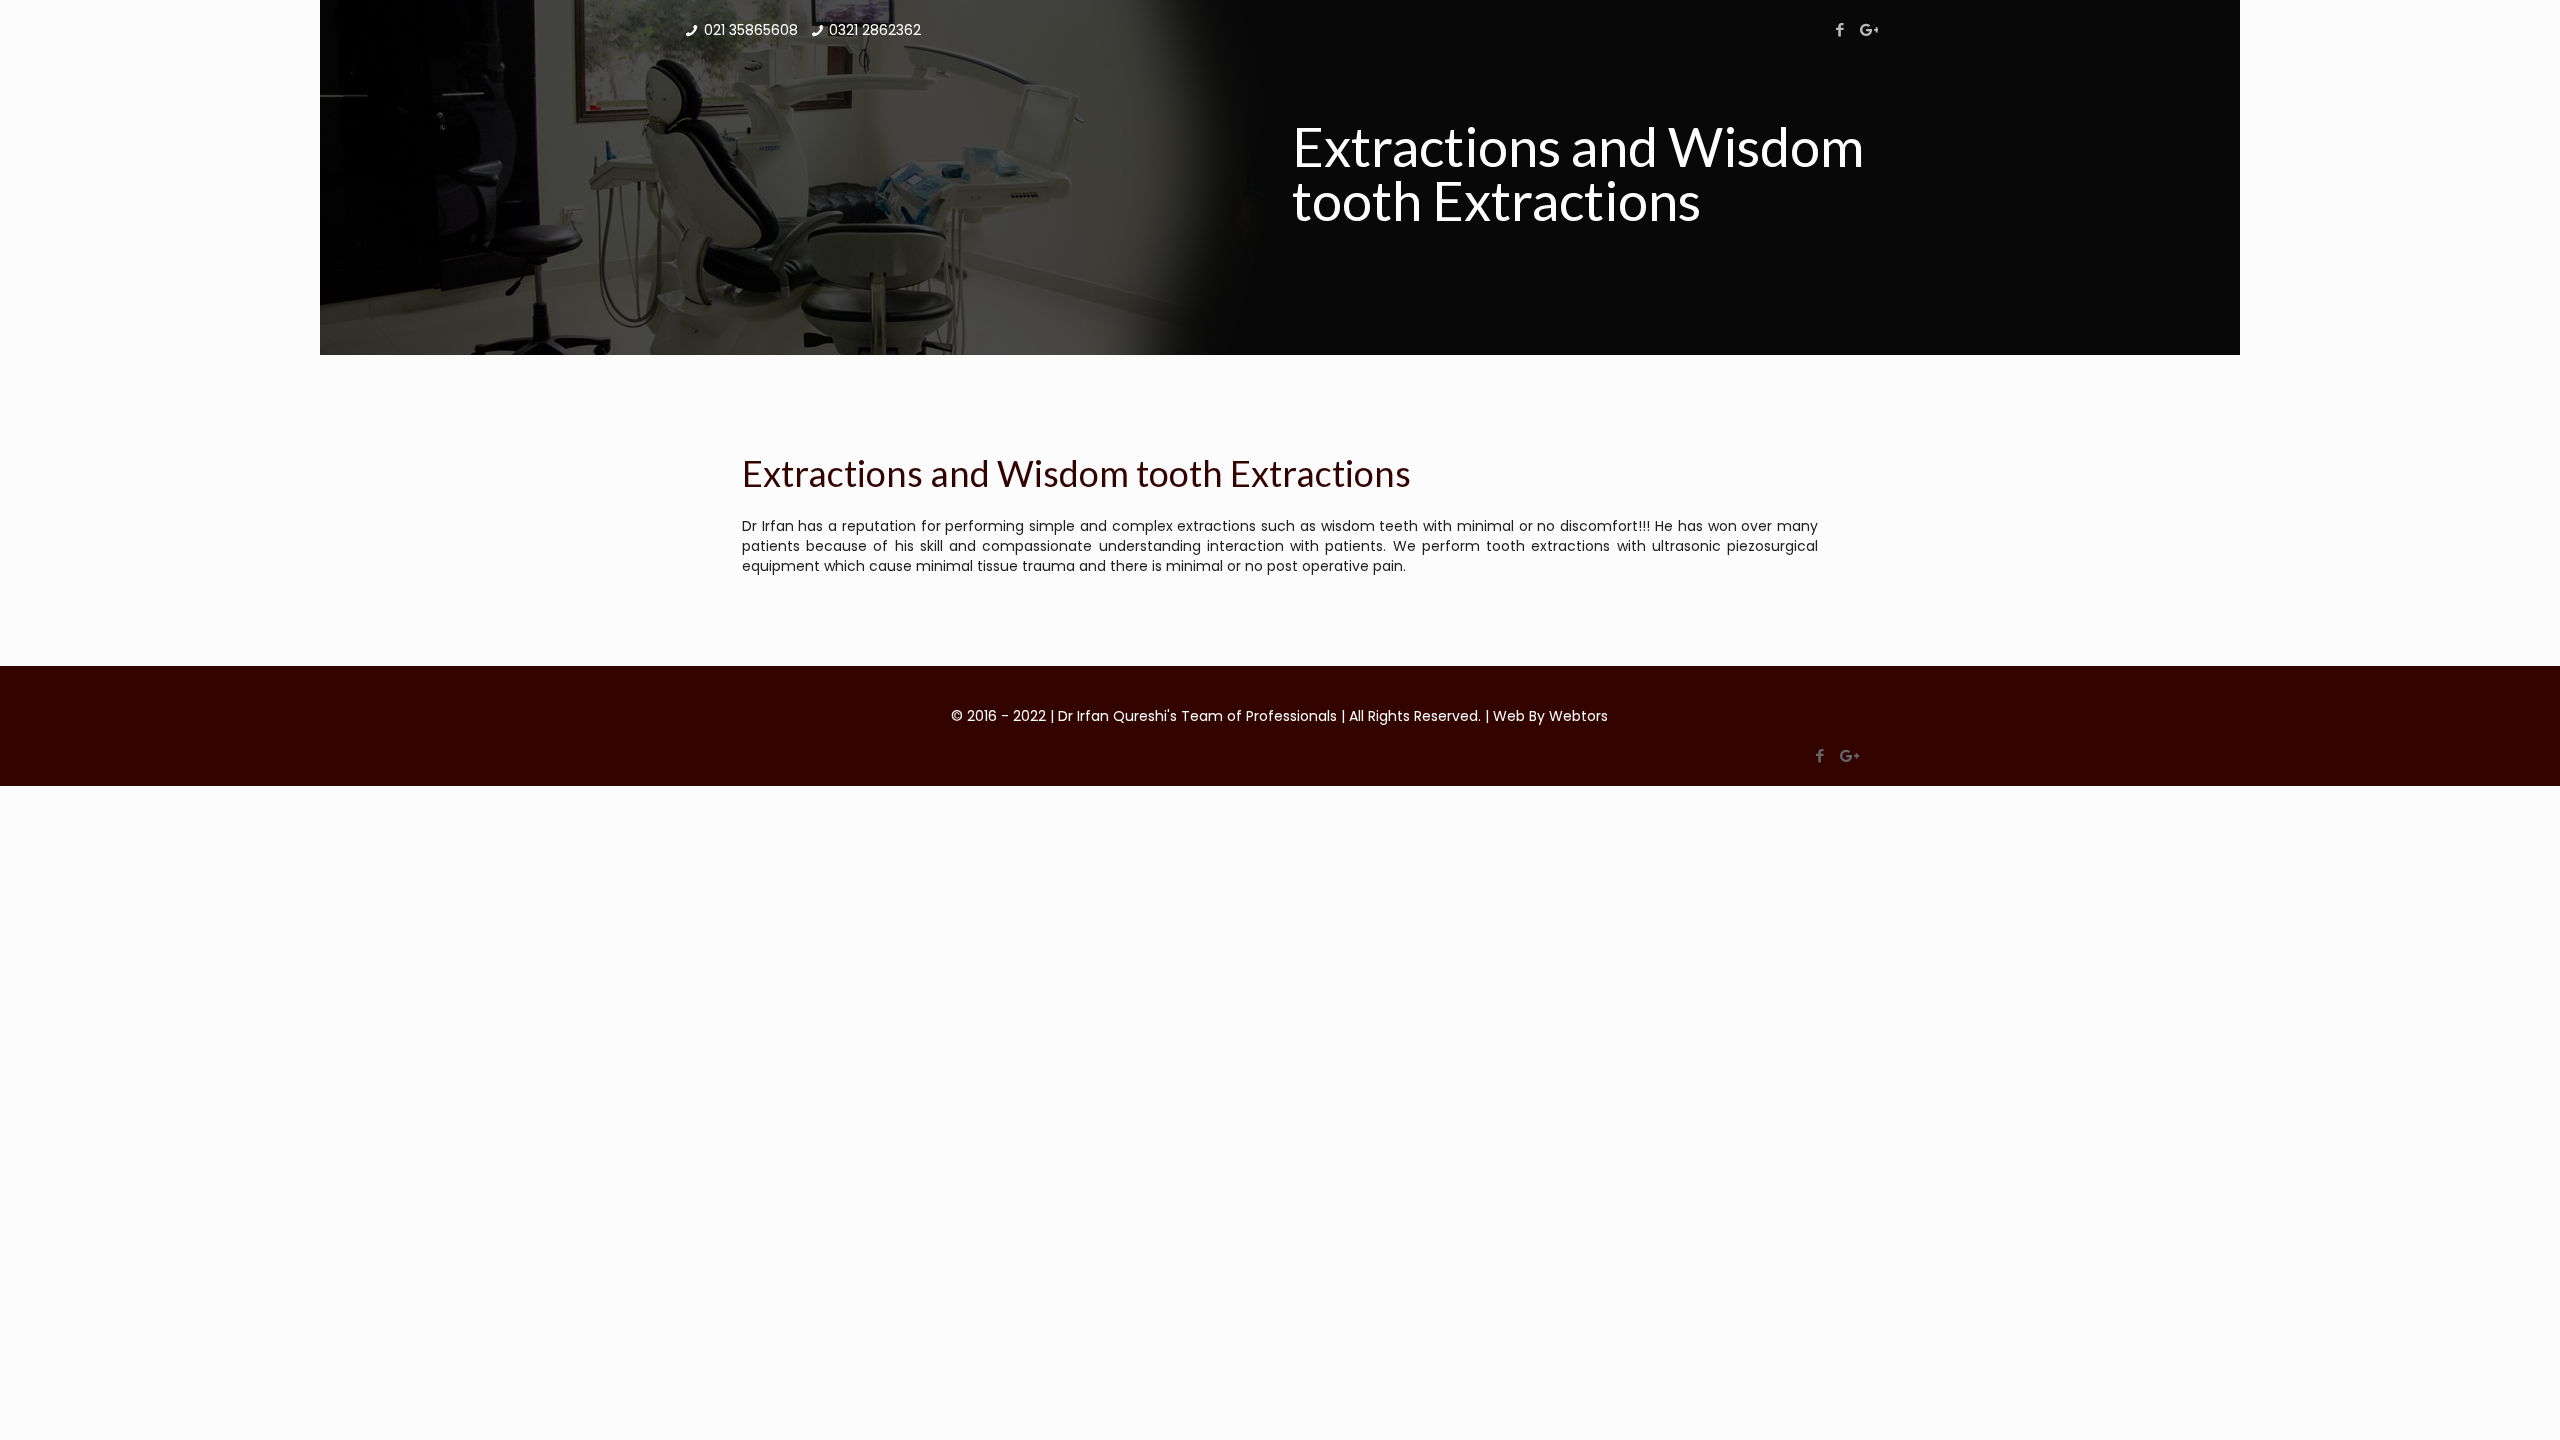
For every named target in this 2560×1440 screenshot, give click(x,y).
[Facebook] (1840, 29)
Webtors (1578, 716)
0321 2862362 (875, 30)
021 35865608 (751, 30)
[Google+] (1867, 29)
